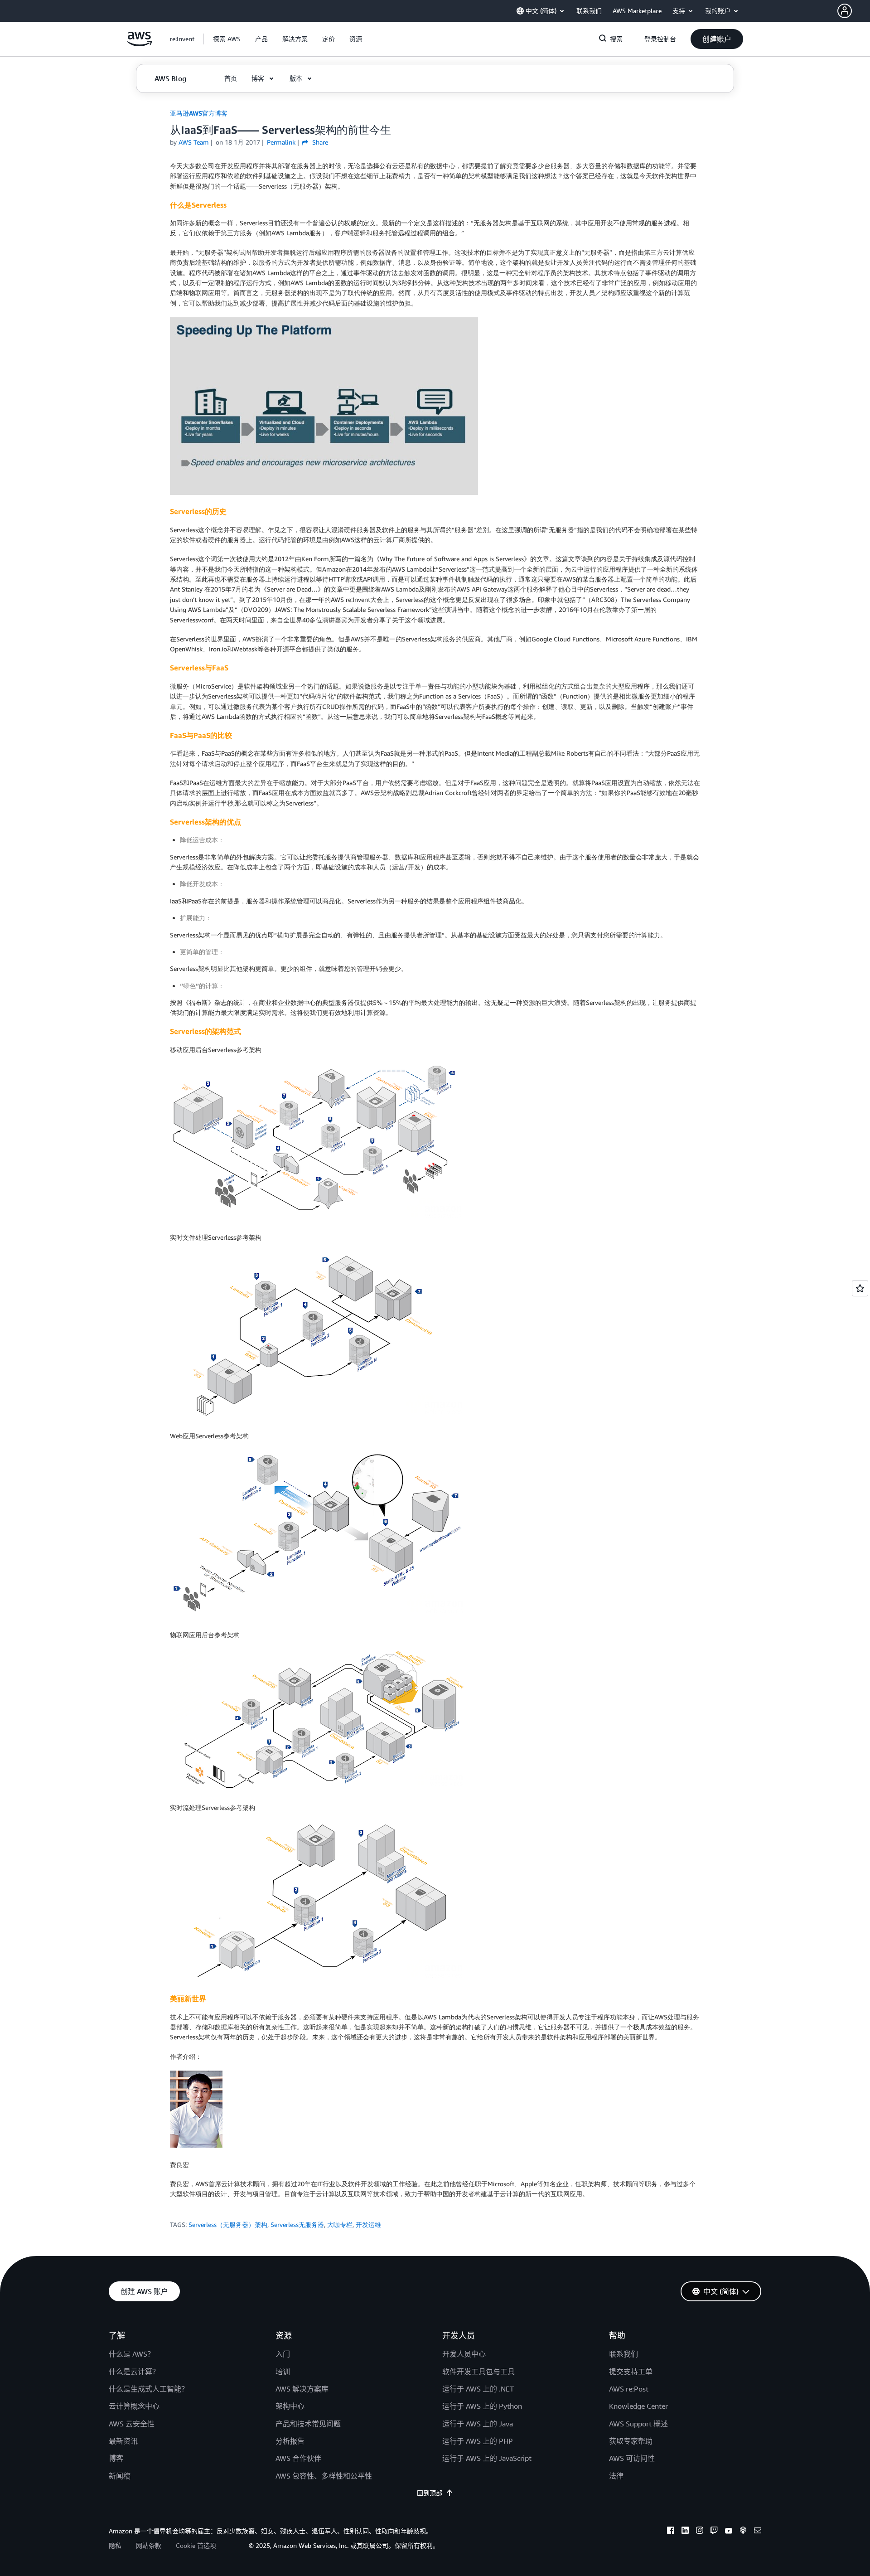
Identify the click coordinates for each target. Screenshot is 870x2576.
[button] (854, 11)
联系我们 (623, 2354)
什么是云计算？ (134, 2372)
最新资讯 (123, 2441)
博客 (116, 2458)
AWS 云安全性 (132, 2424)
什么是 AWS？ (132, 2354)
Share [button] (319, 142)
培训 (283, 2372)
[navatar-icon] (845, 11)
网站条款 (149, 2545)
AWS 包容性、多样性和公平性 (324, 2476)
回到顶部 (430, 2493)
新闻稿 (120, 2476)
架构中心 (290, 2406)
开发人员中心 (464, 2354)
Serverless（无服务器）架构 (228, 2224)
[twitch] (714, 2532)
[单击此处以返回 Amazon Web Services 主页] (139, 44)
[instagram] (700, 2532)
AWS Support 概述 (638, 2424)
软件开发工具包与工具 (478, 2372)
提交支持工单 (631, 2372)
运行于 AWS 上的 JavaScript (487, 2458)
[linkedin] (685, 2532)
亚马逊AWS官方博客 (199, 113)
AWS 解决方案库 (302, 2389)
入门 (283, 2354)
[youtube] (729, 2532)
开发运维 (368, 2224)
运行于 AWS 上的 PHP (478, 2441)
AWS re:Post (629, 2389)
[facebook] (671, 2532)
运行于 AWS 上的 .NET (478, 2389)
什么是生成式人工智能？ (149, 2389)
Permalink (281, 142)
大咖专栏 (340, 2224)
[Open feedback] (860, 1288)
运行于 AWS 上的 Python (482, 2406)
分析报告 (290, 2441)
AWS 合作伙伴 (298, 2458)
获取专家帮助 (631, 2441)
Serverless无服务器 (297, 2224)
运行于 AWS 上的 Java (478, 2424)
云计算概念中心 (134, 2406)
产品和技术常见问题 (308, 2424)
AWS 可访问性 (632, 2458)
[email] (758, 2532)
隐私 (115, 2545)
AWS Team (194, 142)
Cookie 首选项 (196, 2545)
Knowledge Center (638, 2406)
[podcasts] (743, 2532)
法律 (616, 2476)
